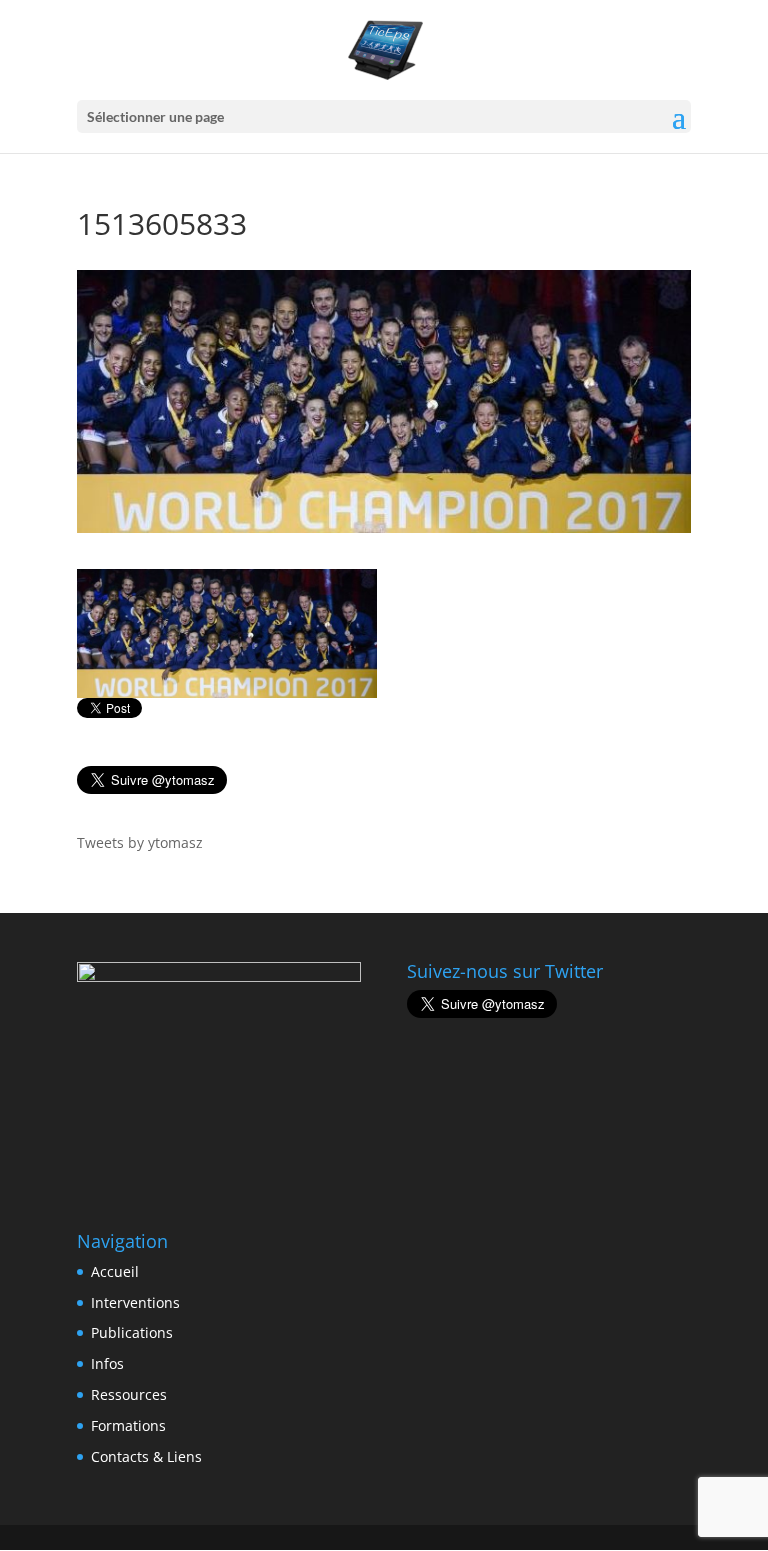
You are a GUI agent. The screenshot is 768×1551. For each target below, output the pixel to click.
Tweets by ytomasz (140, 842)
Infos (107, 1363)
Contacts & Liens (146, 1456)
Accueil (115, 1271)
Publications (132, 1332)
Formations (128, 1425)
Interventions (135, 1302)
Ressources (129, 1394)
